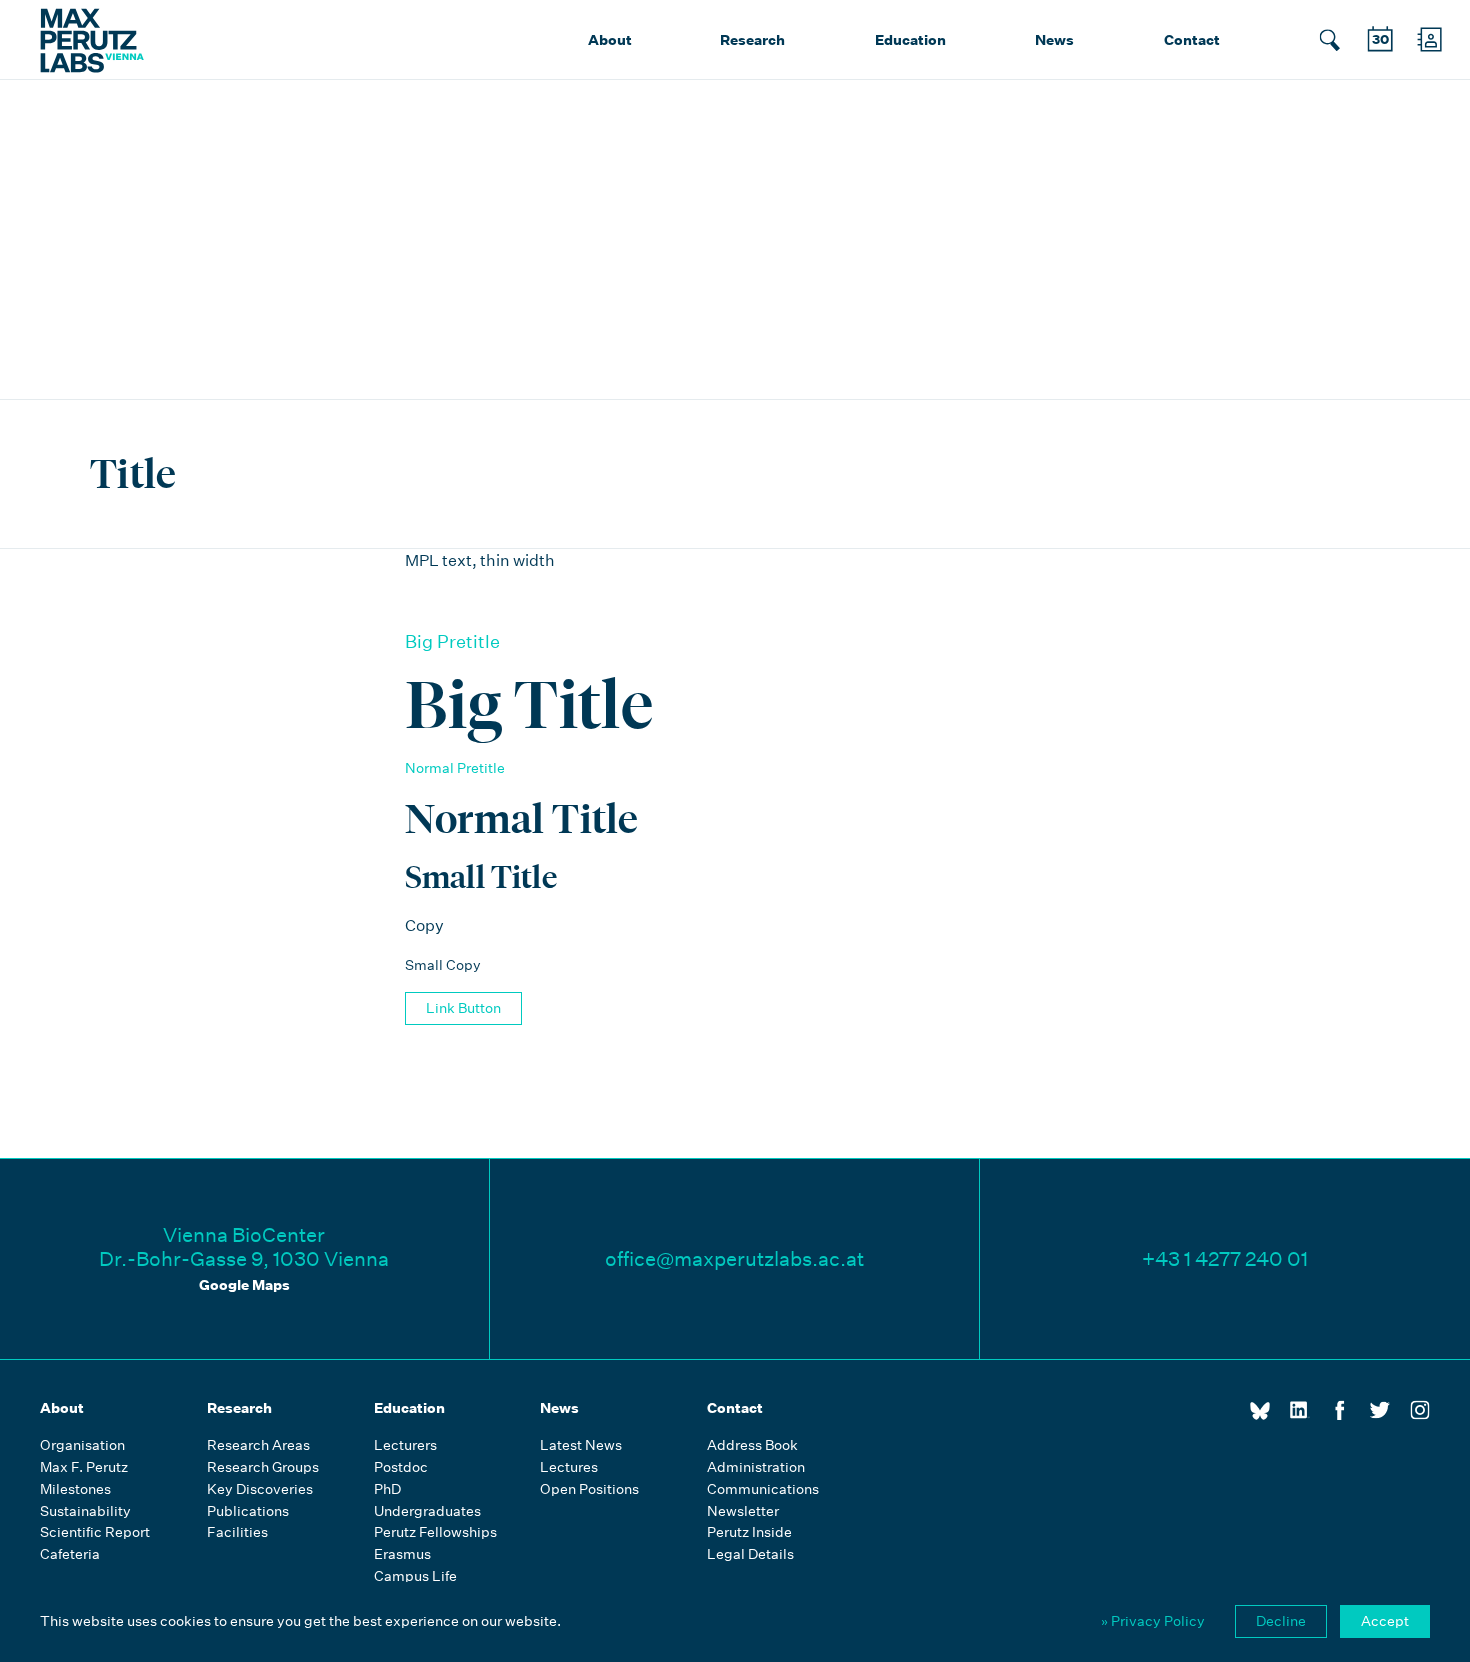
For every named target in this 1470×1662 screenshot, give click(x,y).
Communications (763, 1489)
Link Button (463, 1008)
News (1054, 40)
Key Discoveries (260, 1489)
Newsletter (743, 1511)
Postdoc (401, 1467)
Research (752, 40)
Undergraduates (427, 1511)
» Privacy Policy (1153, 1621)
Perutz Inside (749, 1532)
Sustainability (85, 1511)
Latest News (581, 1445)
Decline (1281, 1621)
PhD (387, 1489)
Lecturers (405, 1445)
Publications (248, 1511)
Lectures (569, 1467)
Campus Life (415, 1576)
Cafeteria (70, 1554)
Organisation (82, 1445)
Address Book (752, 1445)
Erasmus (402, 1554)
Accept (1385, 1621)
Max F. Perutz (84, 1467)
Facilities (237, 1532)
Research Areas (258, 1445)
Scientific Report (95, 1532)
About (610, 40)
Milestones (75, 1489)
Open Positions (589, 1489)
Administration (756, 1467)
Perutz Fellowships (435, 1532)
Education (910, 40)
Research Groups (263, 1467)
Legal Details (750, 1554)
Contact (1192, 40)
